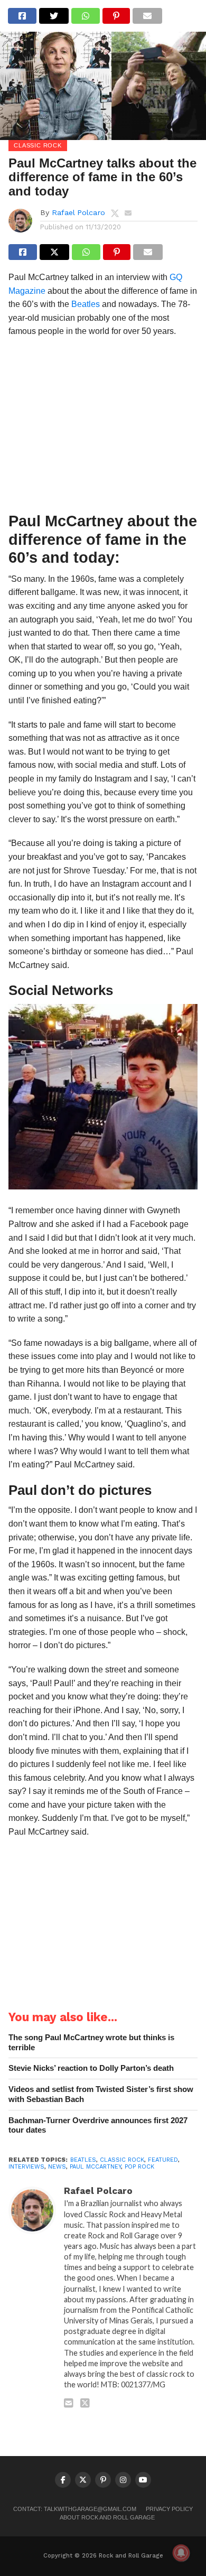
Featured (163, 2160)
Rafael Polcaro (78, 212)
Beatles (86, 304)
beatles (83, 2160)
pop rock (139, 2167)
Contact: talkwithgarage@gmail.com (75, 2509)
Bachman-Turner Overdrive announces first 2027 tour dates (98, 2125)
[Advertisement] (103, 428)
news (57, 2167)
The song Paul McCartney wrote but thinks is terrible (91, 2042)
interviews (26, 2167)
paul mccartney (95, 2167)
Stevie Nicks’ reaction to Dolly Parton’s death (91, 2068)
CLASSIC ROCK (122, 2160)
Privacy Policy (169, 2509)
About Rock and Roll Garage (107, 2517)
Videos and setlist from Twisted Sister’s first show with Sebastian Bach (101, 2094)
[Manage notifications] (181, 2553)
